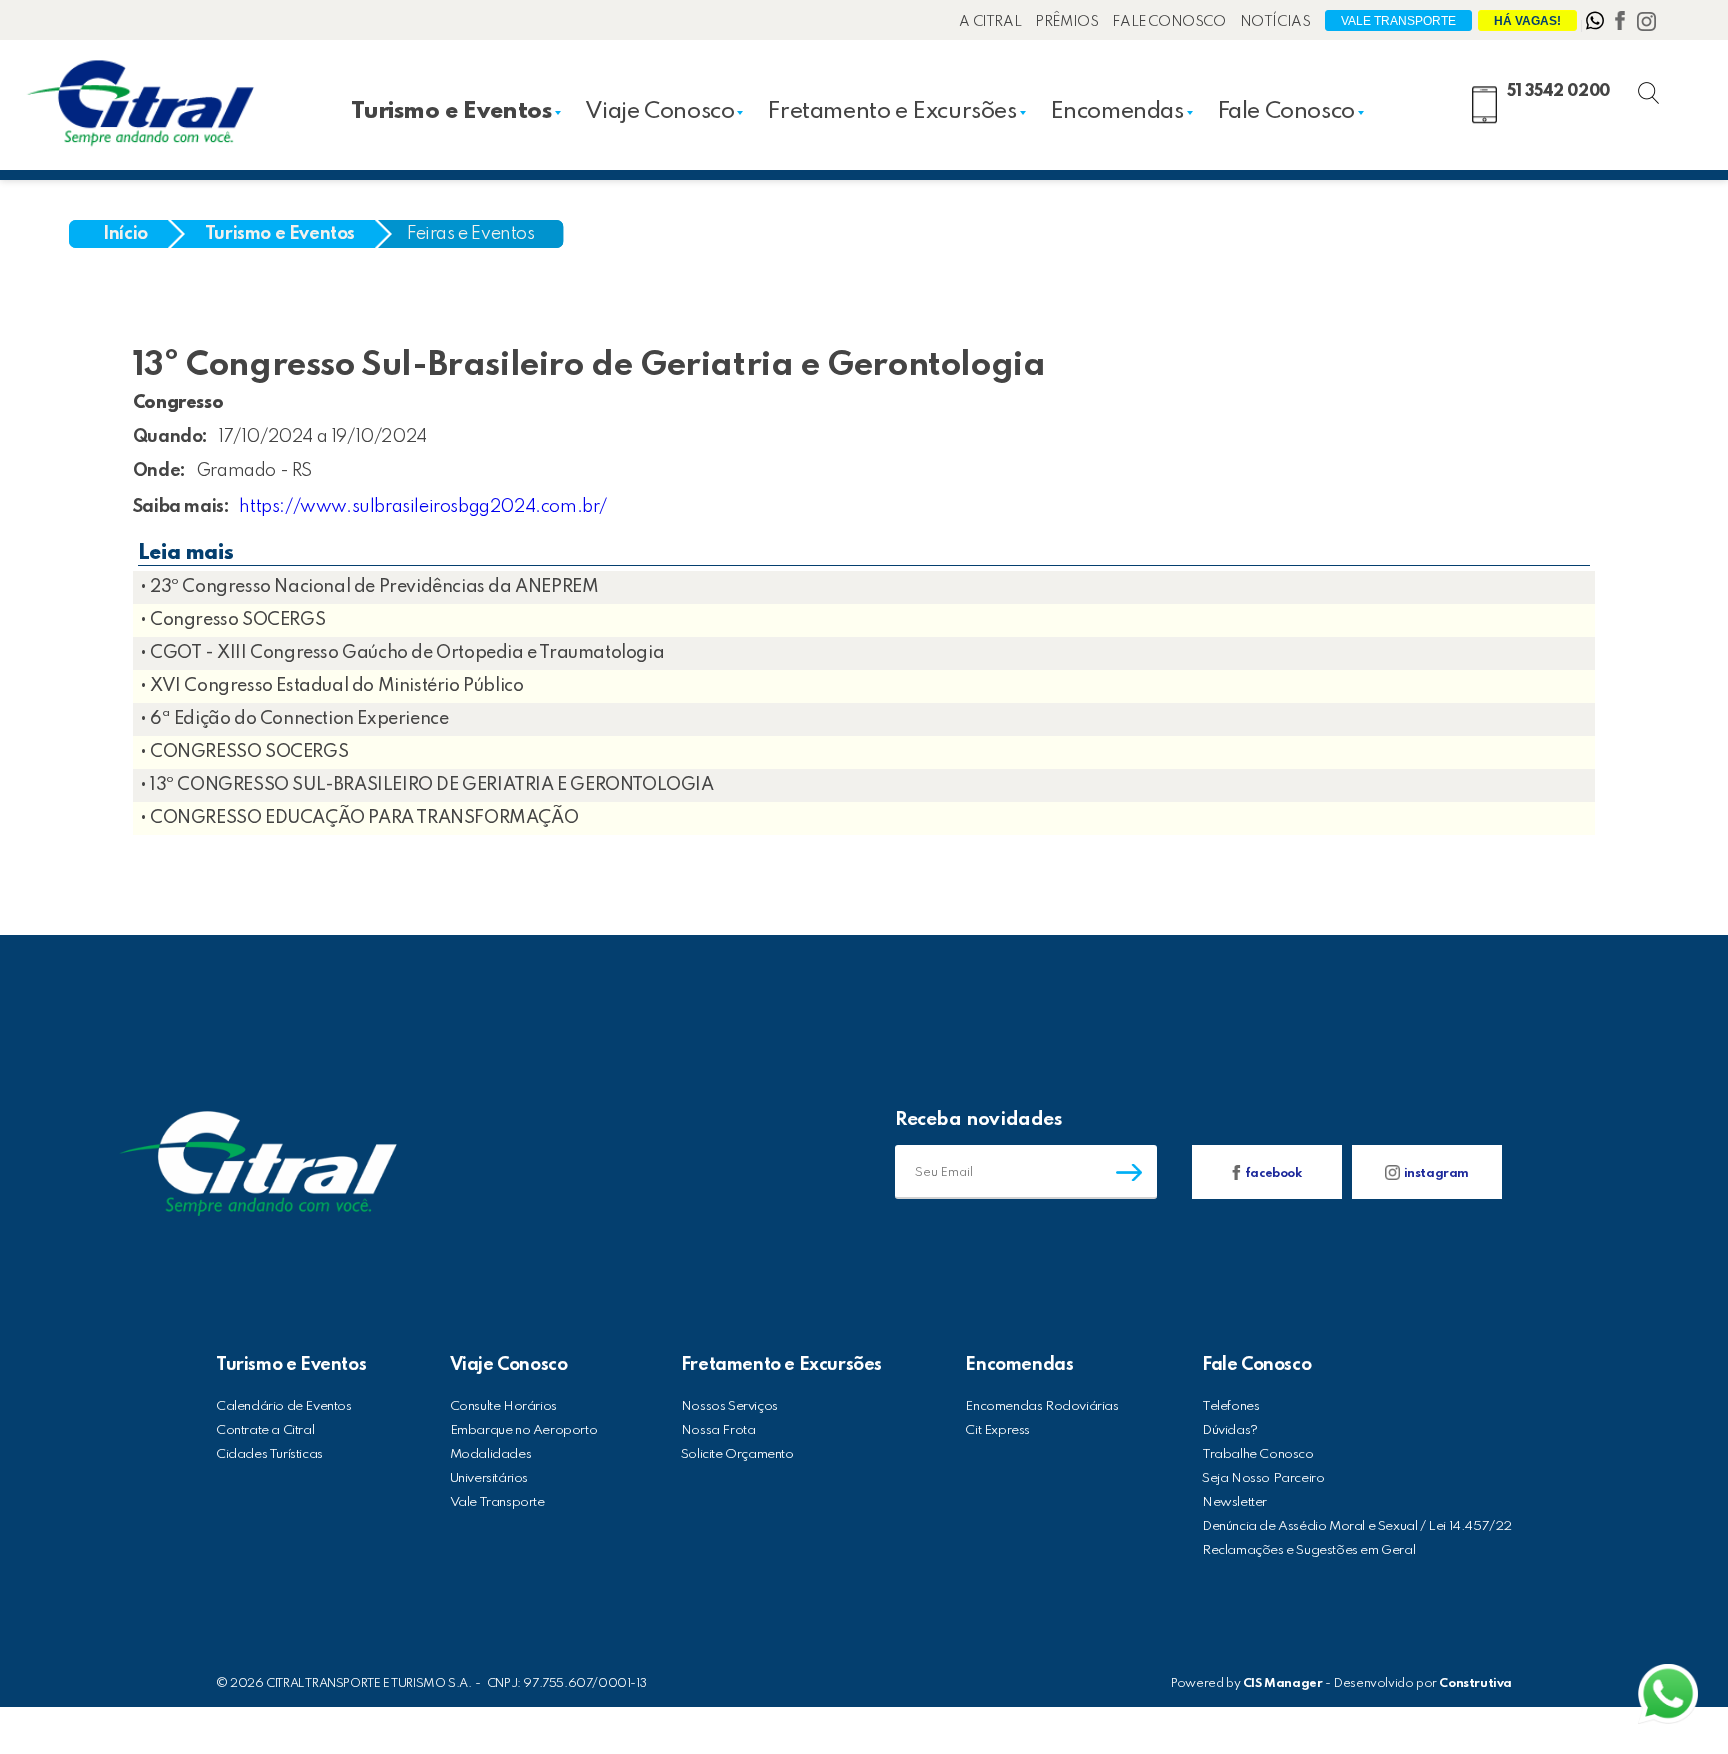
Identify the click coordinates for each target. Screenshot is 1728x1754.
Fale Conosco (1168, 22)
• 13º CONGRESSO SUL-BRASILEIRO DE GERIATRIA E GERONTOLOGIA (427, 785)
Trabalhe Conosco (1258, 1454)
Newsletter (1234, 1502)
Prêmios (1066, 22)
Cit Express (997, 1430)
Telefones (1230, 1406)
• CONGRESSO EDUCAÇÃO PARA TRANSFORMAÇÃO (359, 818)
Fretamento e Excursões (891, 111)
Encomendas (1117, 111)
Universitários (489, 1478)
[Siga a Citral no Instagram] (1646, 25)
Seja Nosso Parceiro (1263, 1478)
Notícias (1275, 22)
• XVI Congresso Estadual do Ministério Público (332, 686)
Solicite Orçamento (737, 1454)
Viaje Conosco (660, 111)
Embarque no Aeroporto (524, 1430)
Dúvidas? (1230, 1430)
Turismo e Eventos (451, 111)
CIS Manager (1283, 1683)
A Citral (990, 22)
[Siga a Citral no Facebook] (1622, 25)
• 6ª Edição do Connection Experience (294, 719)
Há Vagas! (1527, 21)
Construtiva (1475, 1683)
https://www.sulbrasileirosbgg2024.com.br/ (423, 507)
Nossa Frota (718, 1430)
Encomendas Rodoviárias (1041, 1406)
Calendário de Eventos (284, 1406)
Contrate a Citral (265, 1430)
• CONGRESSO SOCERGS (244, 752)
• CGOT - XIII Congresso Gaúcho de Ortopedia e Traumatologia (402, 653)
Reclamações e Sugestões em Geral (1308, 1550)
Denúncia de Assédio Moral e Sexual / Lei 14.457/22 (1357, 1526)
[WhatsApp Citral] (1597, 25)
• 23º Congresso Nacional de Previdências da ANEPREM (369, 587)
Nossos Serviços (729, 1406)
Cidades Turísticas (269, 1454)
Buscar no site (1665, 88)
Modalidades (491, 1454)
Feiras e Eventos (471, 234)
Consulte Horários (503, 1406)
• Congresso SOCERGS (232, 620)
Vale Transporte (1398, 21)
